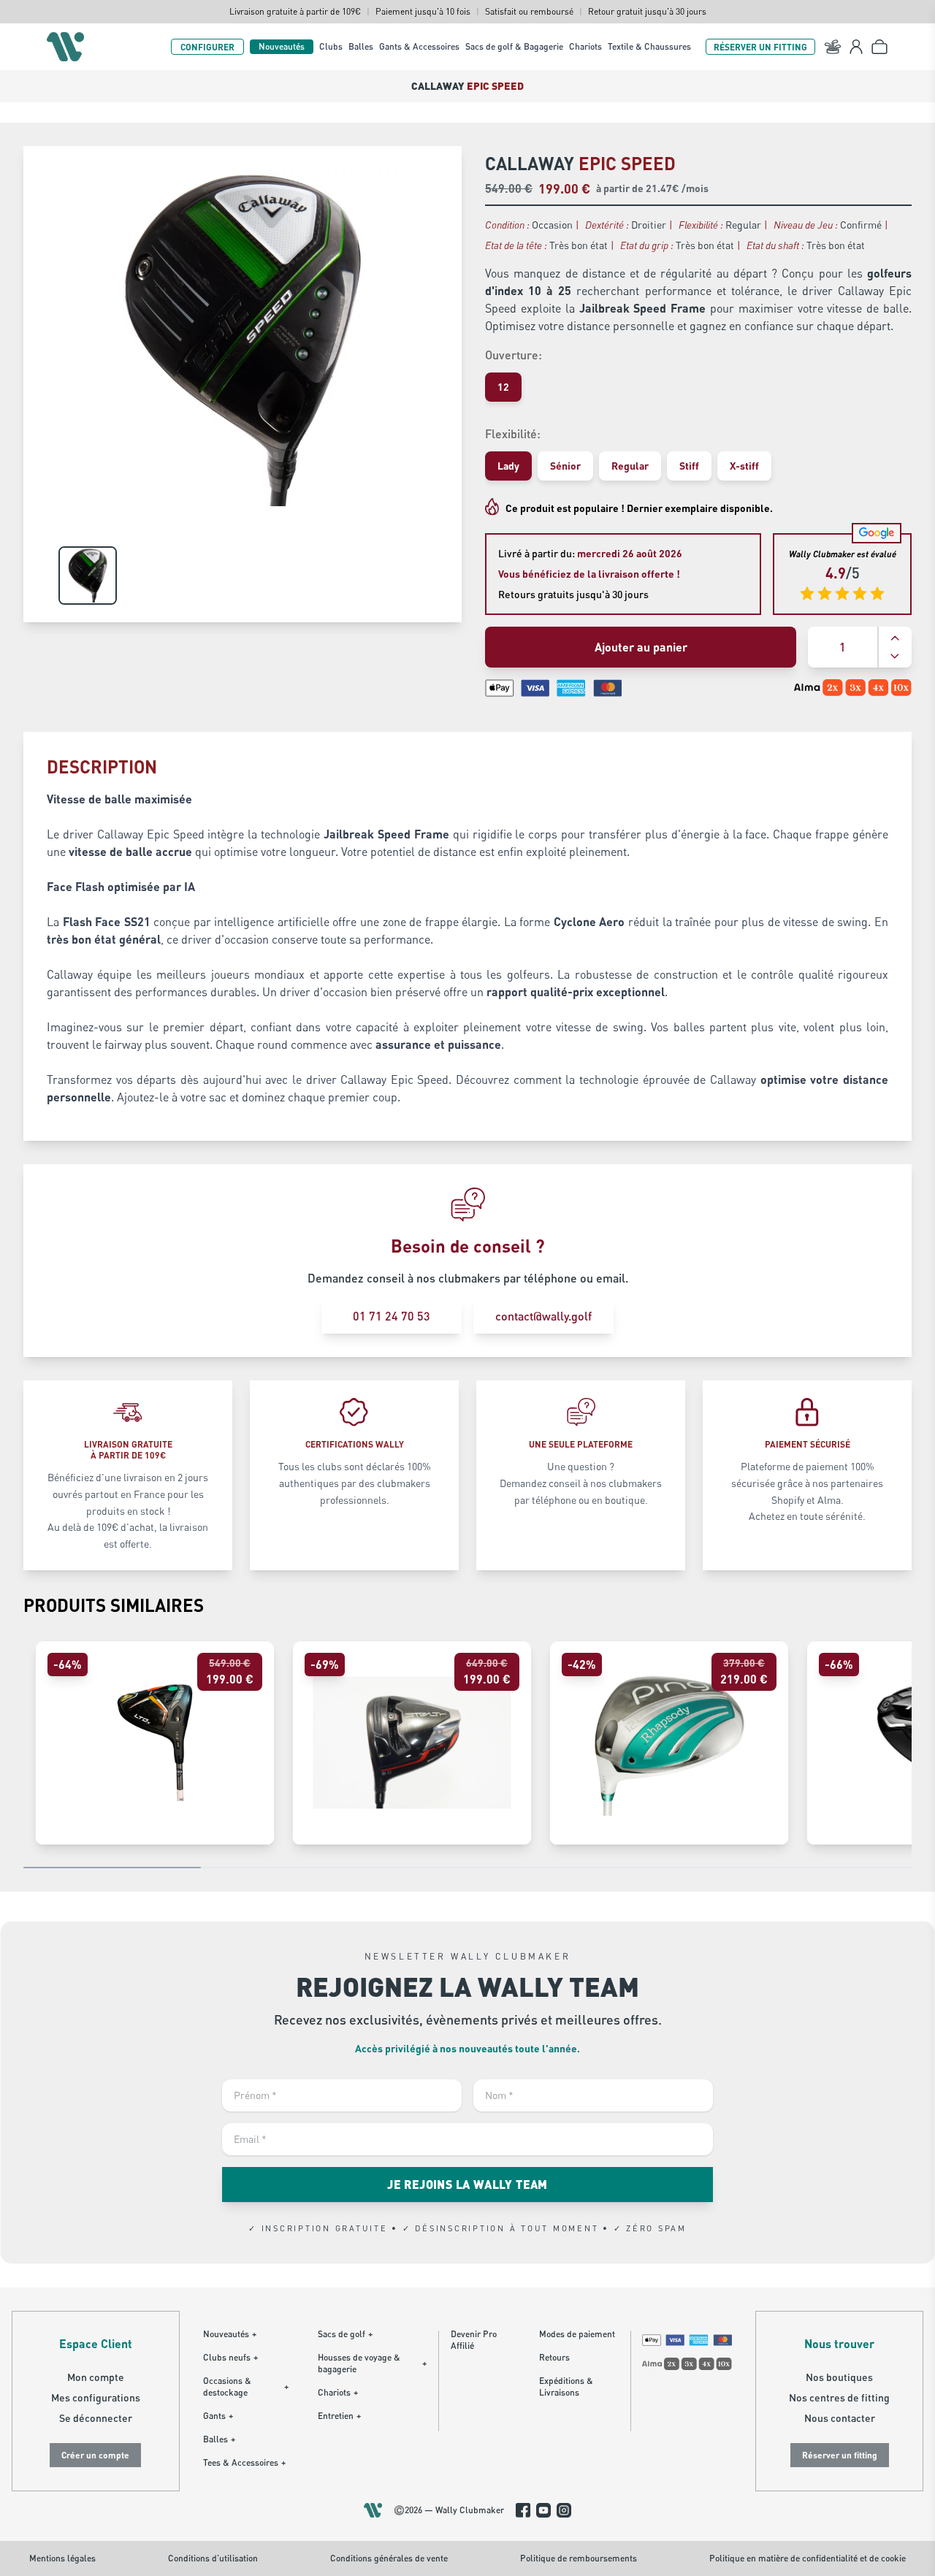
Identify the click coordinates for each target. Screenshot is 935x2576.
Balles (361, 46)
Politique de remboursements (579, 2558)
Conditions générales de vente (389, 2558)
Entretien (339, 2416)
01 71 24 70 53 (392, 1316)
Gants (218, 2416)
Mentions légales (62, 2558)
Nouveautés (282, 46)
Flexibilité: (513, 433)
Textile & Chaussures (649, 46)
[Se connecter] (856, 47)
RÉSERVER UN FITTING (760, 47)
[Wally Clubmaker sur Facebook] (523, 2510)
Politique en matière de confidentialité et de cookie (808, 2558)
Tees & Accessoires (244, 2462)
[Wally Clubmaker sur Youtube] (543, 2510)
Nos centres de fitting (839, 2397)
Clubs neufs (230, 2357)
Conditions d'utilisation (213, 2558)
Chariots (585, 46)
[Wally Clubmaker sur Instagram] (564, 2510)
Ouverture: (514, 355)
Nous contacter (840, 2418)
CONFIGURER (207, 47)
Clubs (331, 46)
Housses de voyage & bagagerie (372, 2363)
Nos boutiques (839, 2377)
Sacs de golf (345, 2334)
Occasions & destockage (246, 2386)
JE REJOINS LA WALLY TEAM (467, 2184)
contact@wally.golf (543, 1316)
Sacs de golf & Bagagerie (514, 46)
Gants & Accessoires (419, 46)
